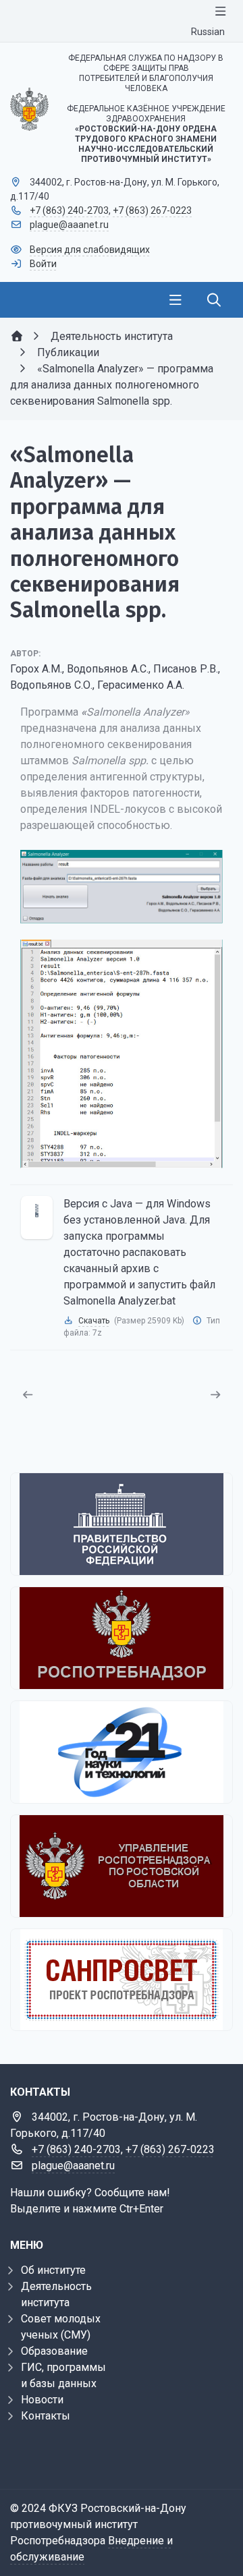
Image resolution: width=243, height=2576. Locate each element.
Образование (54, 2351)
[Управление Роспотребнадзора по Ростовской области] (122, 1866)
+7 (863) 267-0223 (152, 210)
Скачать (94, 1321)
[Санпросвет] (122, 1980)
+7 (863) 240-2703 (69, 210)
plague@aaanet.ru (69, 225)
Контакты (46, 2416)
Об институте (53, 2270)
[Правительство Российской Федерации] (122, 1524)
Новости (42, 2400)
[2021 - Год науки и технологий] (122, 1752)
